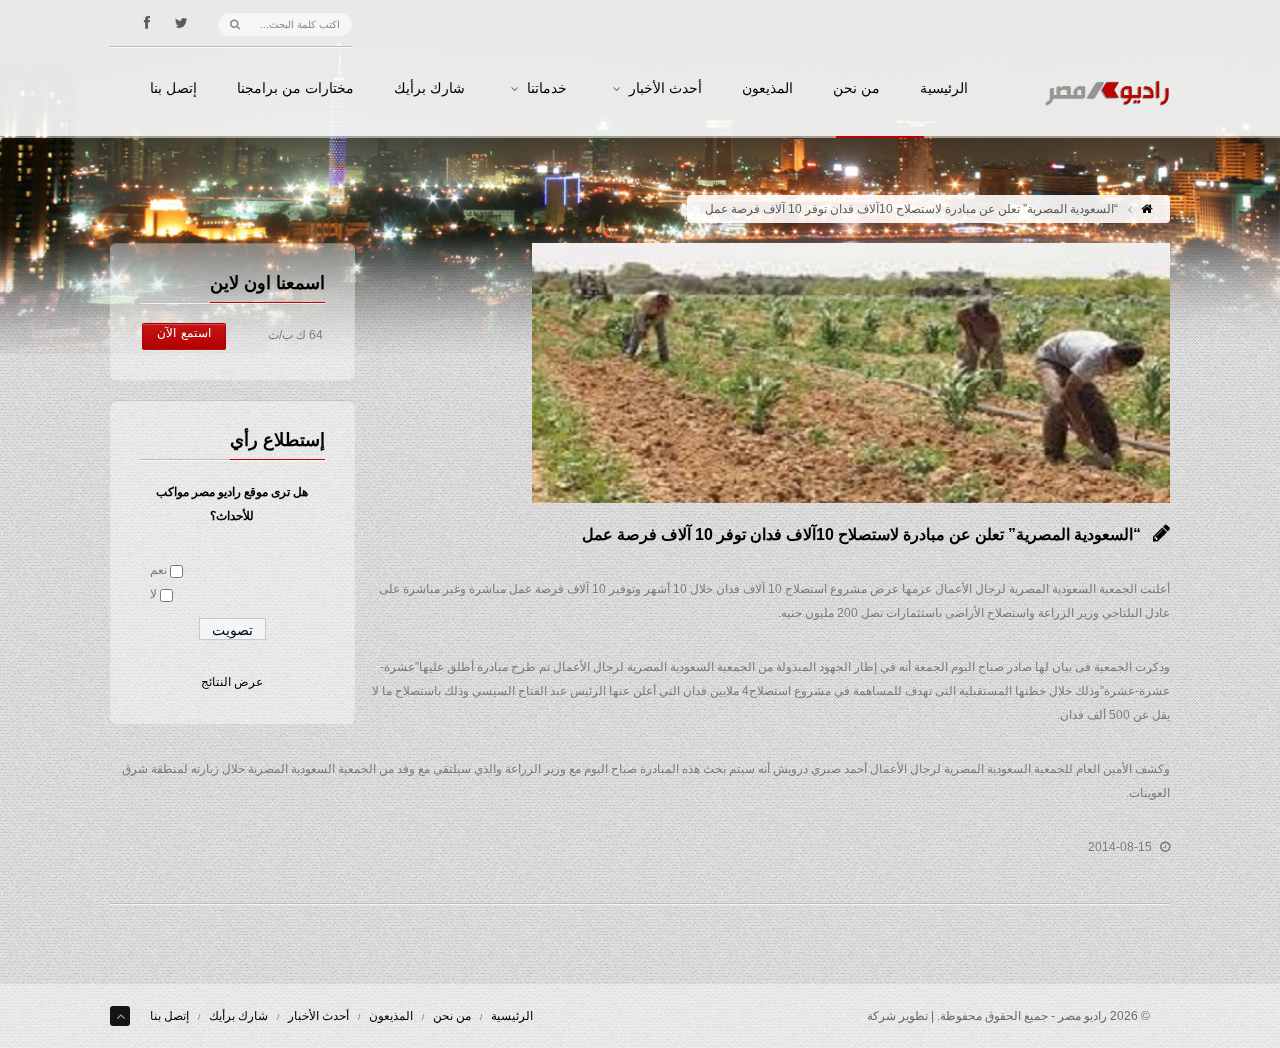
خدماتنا (547, 89)
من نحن (856, 89)
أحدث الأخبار (665, 89)
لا (153, 594)
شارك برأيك (429, 89)
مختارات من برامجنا (295, 89)
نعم (158, 570)
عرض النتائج (232, 682)
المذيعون (767, 89)
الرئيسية (944, 89)
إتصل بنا (173, 89)
